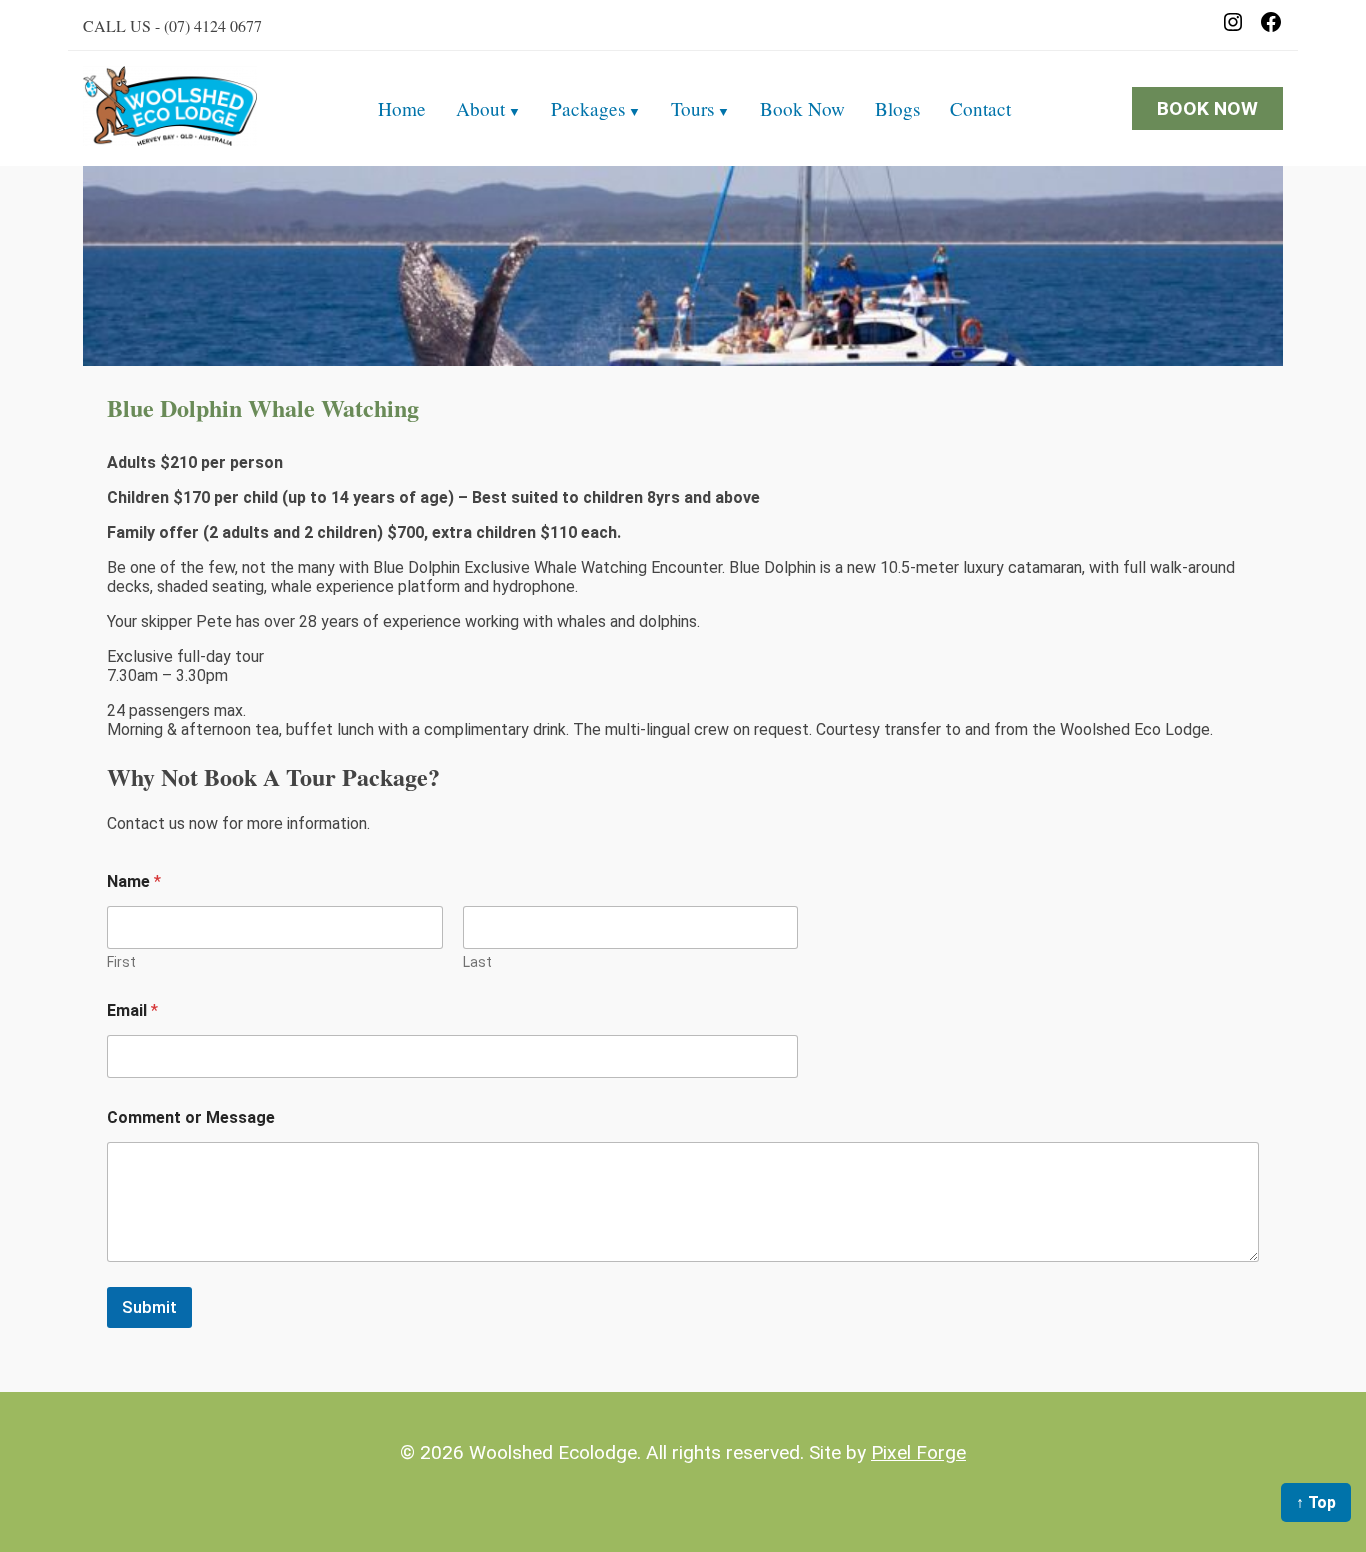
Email (132, 1010)
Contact (980, 108)
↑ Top (1316, 1502)
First (121, 962)
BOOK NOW (1207, 108)
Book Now (802, 108)
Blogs (897, 108)
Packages (588, 108)
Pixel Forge (918, 1452)
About (480, 108)
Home (402, 108)
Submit (149, 1307)
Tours (692, 108)
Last (477, 962)
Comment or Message (191, 1117)
